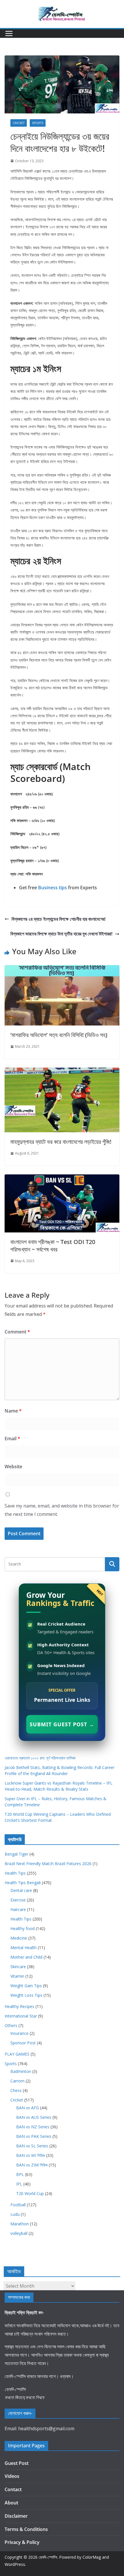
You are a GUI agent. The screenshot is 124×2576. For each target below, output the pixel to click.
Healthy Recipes (19, 2006)
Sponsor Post (23, 2043)
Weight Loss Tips (26, 1995)
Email (12, 1439)
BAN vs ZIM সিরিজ (32, 2165)
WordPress (15, 2564)
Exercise (18, 1900)
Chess (16, 2090)
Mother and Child (26, 1957)
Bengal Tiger (16, 1854)
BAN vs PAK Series (34, 2136)
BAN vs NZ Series (33, 2127)
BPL (20, 2174)
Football (18, 2205)
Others (11, 2025)
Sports (38, 123)
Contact (13, 2489)
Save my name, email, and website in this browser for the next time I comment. (62, 1510)
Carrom (17, 2081)
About (11, 2503)
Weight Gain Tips (26, 1986)
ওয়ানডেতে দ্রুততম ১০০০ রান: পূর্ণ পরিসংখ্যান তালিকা (40, 1758)
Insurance (19, 2033)
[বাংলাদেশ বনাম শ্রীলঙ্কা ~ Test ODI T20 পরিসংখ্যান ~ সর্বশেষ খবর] (62, 1178)
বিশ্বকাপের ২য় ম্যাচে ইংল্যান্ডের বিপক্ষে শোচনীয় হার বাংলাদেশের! (59, 919)
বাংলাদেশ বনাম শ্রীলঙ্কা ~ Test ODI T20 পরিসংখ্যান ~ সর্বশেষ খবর (53, 1246)
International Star (21, 2016)
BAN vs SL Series (32, 2146)
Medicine (19, 1938)
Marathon (20, 2224)
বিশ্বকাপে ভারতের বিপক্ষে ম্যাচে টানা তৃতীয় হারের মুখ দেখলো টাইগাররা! (61, 934)
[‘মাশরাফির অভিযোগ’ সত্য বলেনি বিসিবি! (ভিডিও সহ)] (62, 969)
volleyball (19, 2233)
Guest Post (17, 2463)
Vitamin (17, 1976)
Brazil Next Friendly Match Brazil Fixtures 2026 (48, 1864)
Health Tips (15, 1873)
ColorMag (92, 2557)
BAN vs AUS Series (34, 2117)
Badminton (21, 2071)
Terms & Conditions (26, 2529)
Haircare (18, 1909)
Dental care (21, 1890)
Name (13, 1411)
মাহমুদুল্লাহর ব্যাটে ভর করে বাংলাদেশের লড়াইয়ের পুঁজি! (61, 1142)
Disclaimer (16, 2516)
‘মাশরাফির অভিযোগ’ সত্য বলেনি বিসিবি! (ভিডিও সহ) (59, 1035)
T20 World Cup (30, 2193)
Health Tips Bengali (23, 1883)
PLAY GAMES (17, 2054)
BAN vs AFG (28, 2108)
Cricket (19, 123)
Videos (12, 2476)
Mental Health (24, 1948)
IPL (19, 2184)
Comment (17, 1332)
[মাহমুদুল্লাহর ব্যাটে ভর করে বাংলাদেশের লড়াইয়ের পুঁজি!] (62, 1072)
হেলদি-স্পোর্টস (48, 2557)
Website (13, 1467)
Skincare (18, 1967)
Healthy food (22, 1928)
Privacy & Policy (22, 2542)
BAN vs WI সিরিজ (31, 2155)
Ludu (15, 2214)
